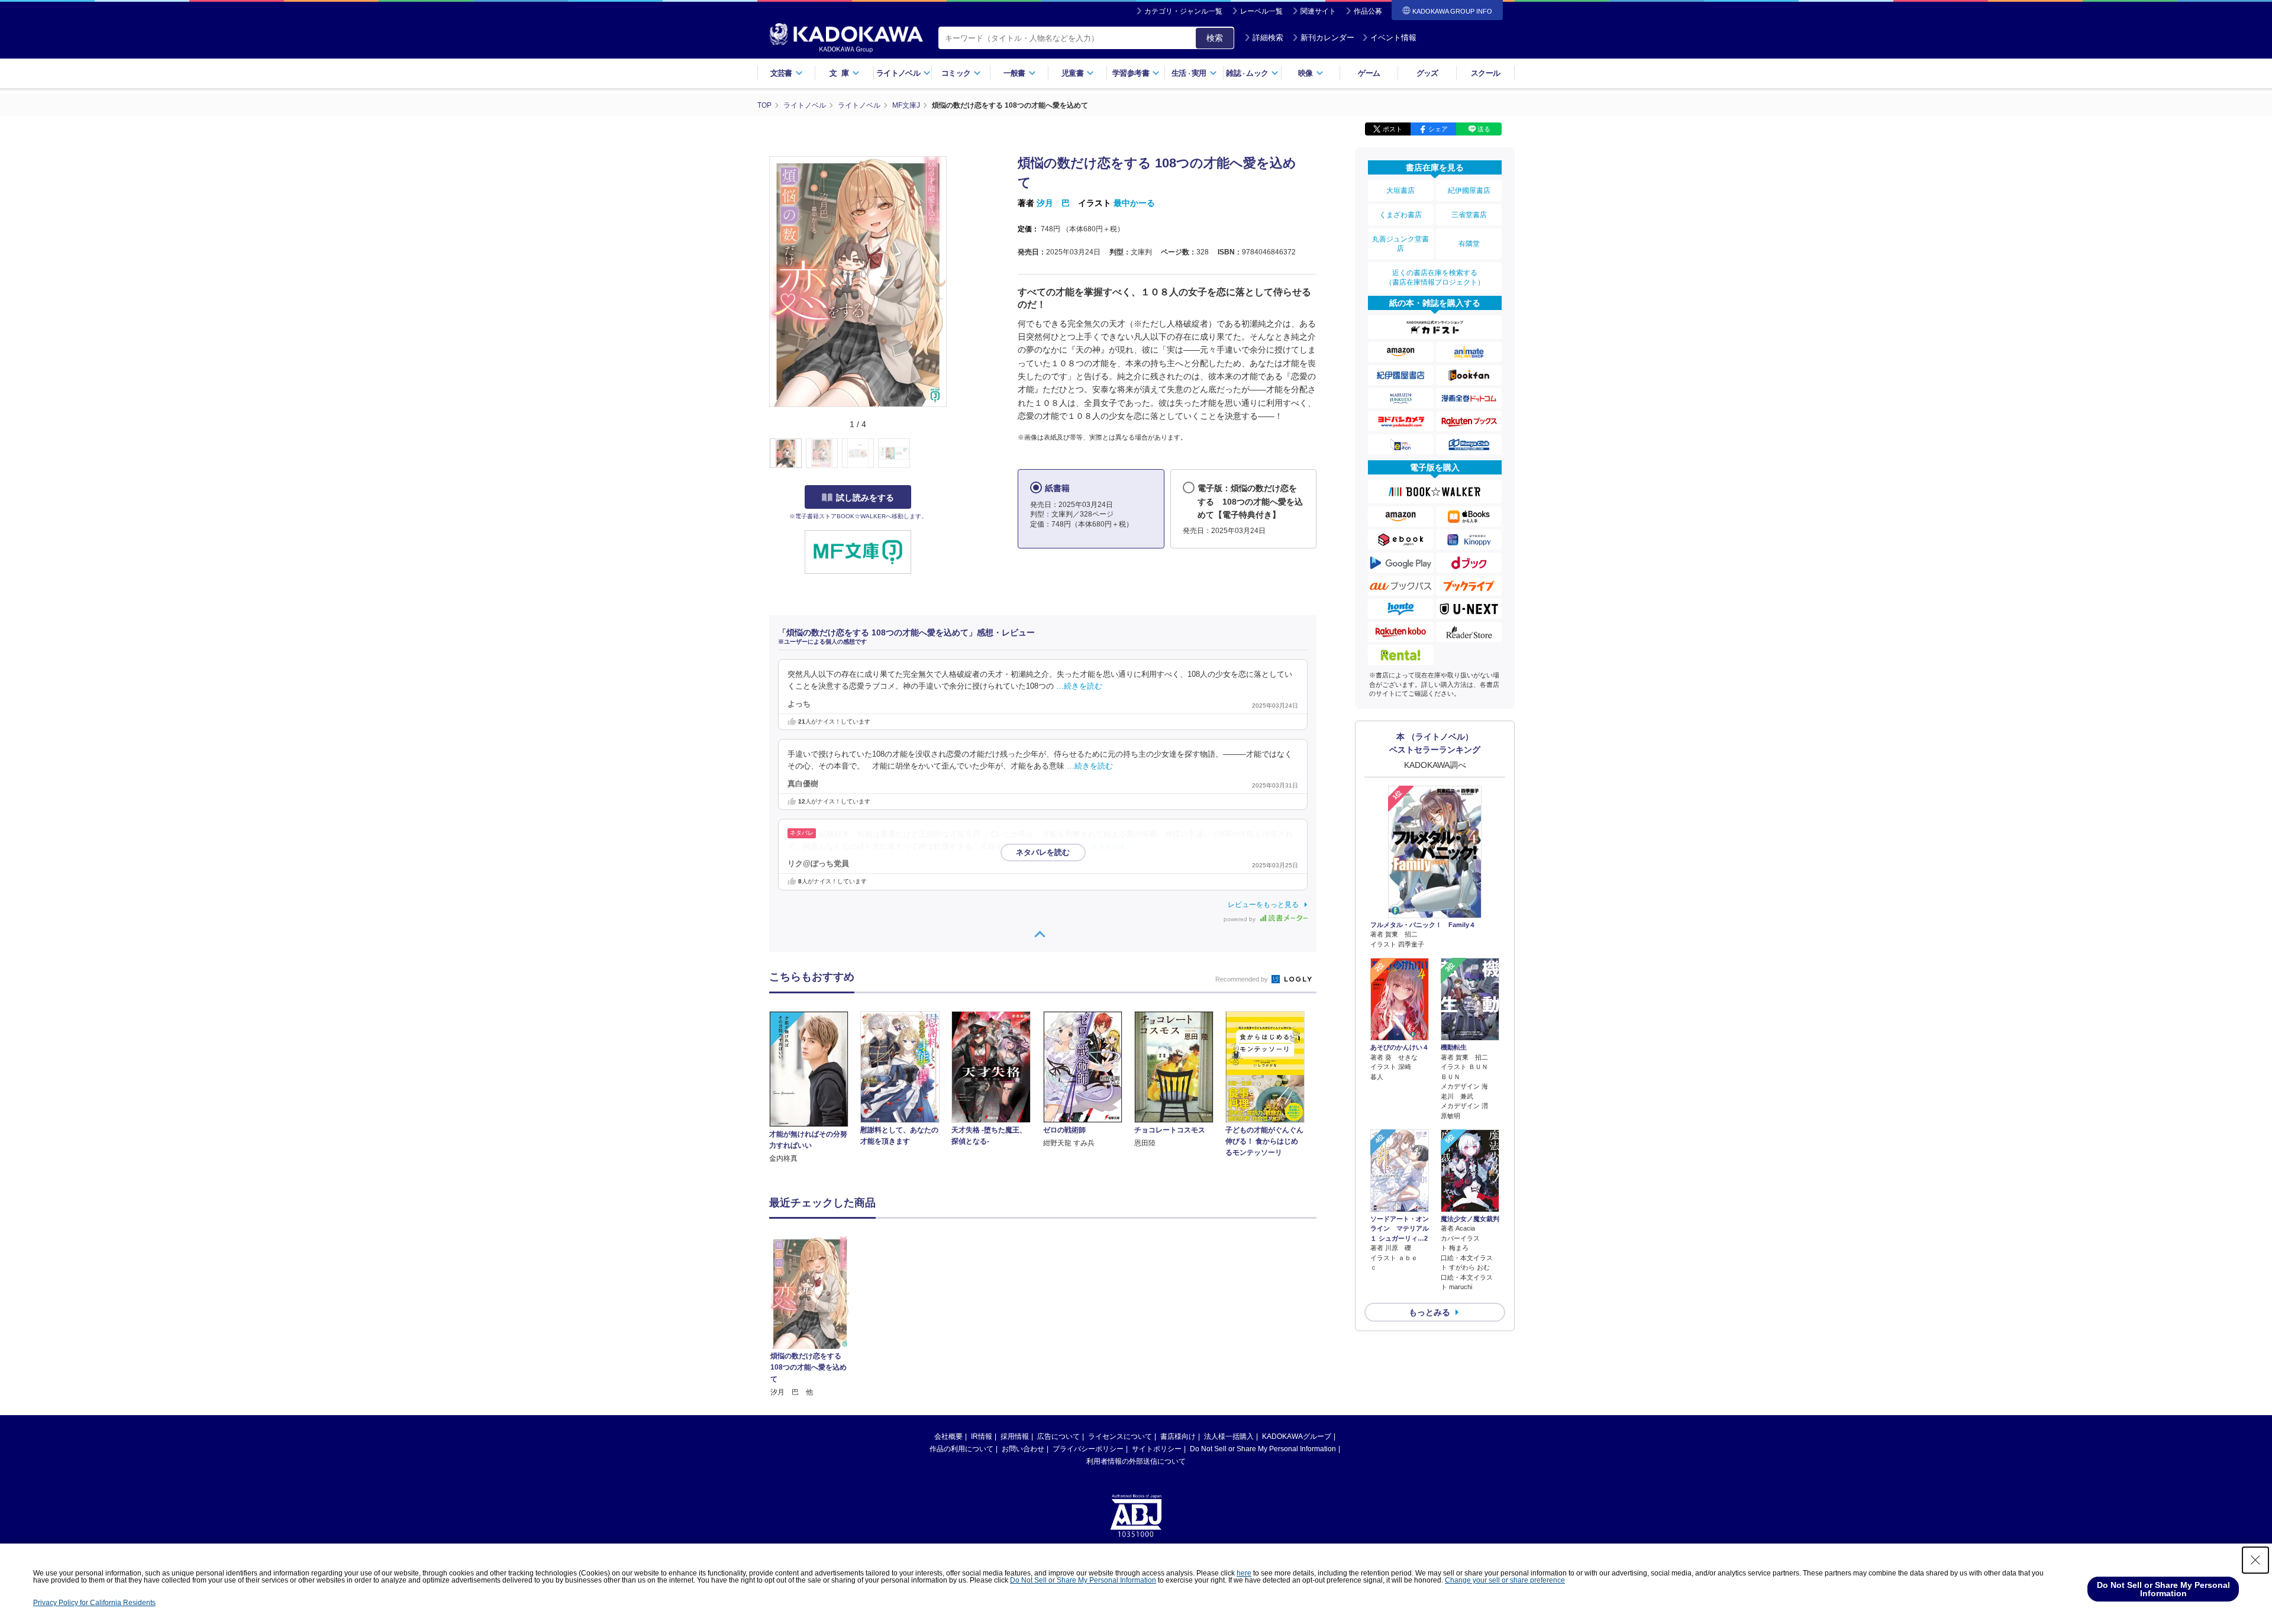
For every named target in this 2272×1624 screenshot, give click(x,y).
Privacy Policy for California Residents (94, 1603)
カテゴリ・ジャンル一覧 (1183, 11)
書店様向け (1178, 1436)
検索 (1215, 38)
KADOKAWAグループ (1297, 1436)
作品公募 (1368, 11)
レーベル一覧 (1261, 11)
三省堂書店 (1469, 215)
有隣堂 (1469, 244)
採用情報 (1015, 1436)
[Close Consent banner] (2255, 1560)
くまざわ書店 (1400, 215)
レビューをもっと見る (1263, 905)
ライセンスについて (1120, 1436)
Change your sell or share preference (1505, 1580)
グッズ (1427, 73)
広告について (1058, 1436)
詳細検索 (1268, 38)
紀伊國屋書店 (1469, 191)
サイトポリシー (1157, 1449)
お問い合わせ (1023, 1449)
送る (1484, 129)
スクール (1485, 73)
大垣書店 (1400, 191)
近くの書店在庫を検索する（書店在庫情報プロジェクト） (1435, 277)
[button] (953, 454)
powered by (1240, 919)
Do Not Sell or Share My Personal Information (1263, 1449)
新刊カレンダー (1327, 38)
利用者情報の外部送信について (1136, 1461)
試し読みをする (865, 498)
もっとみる (1429, 1312)
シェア (1438, 129)
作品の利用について (961, 1449)
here (1244, 1573)
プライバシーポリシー (1088, 1449)
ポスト (1392, 129)
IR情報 (982, 1436)
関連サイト (1318, 11)
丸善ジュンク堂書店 (1400, 244)
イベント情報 (1393, 38)
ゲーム (1369, 73)
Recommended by (1242, 979)
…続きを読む (1079, 686)
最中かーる (1134, 203)
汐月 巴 (1053, 203)
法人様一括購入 (1229, 1436)
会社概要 (948, 1436)
